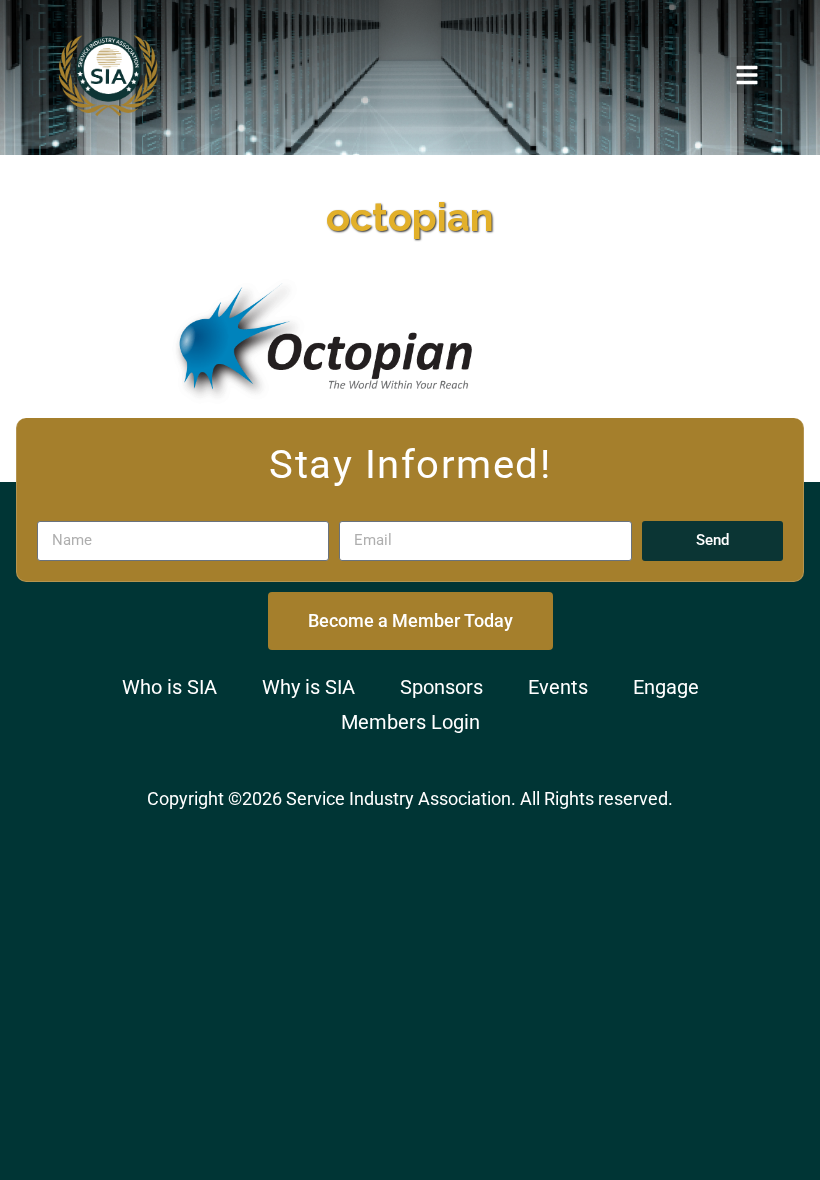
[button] (747, 75)
